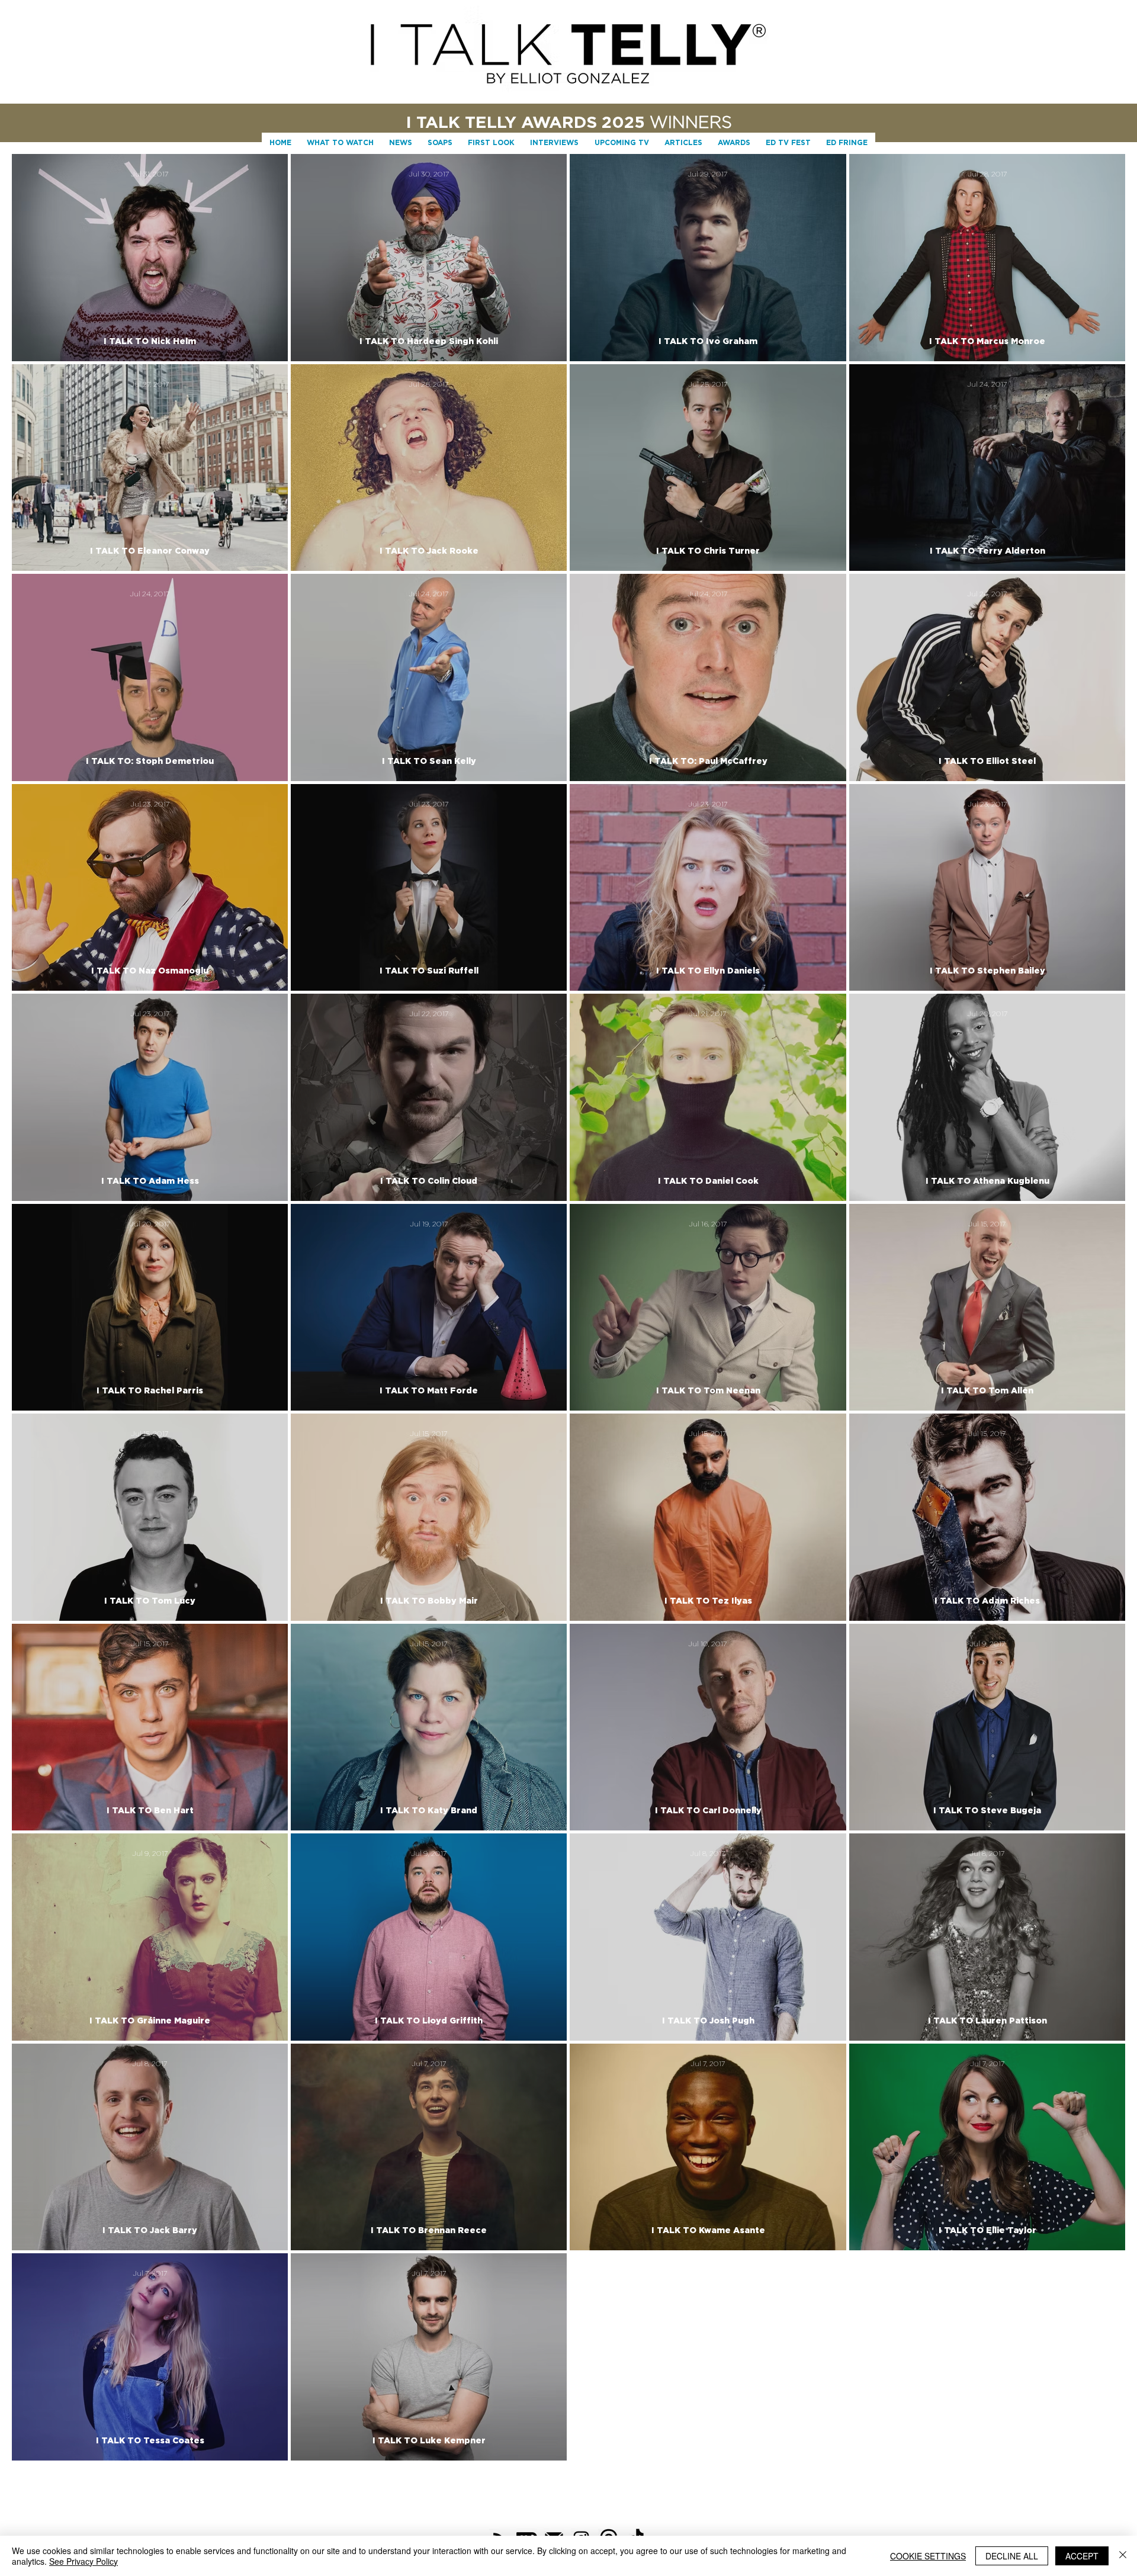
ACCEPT (1082, 2556)
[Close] (1123, 2556)
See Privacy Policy (83, 2561)
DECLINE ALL (1012, 2556)
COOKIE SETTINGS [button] (928, 2556)
